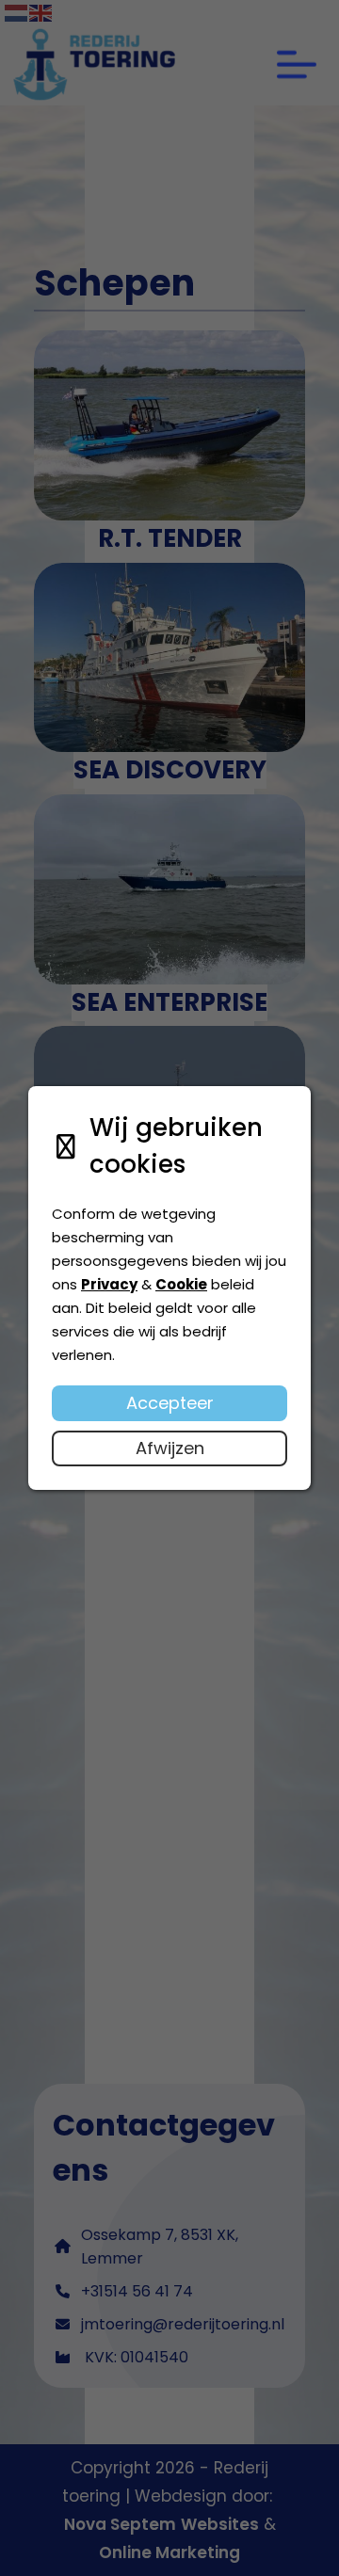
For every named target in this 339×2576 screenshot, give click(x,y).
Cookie (181, 1284)
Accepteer (170, 1403)
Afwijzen (170, 1448)
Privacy (109, 1284)
